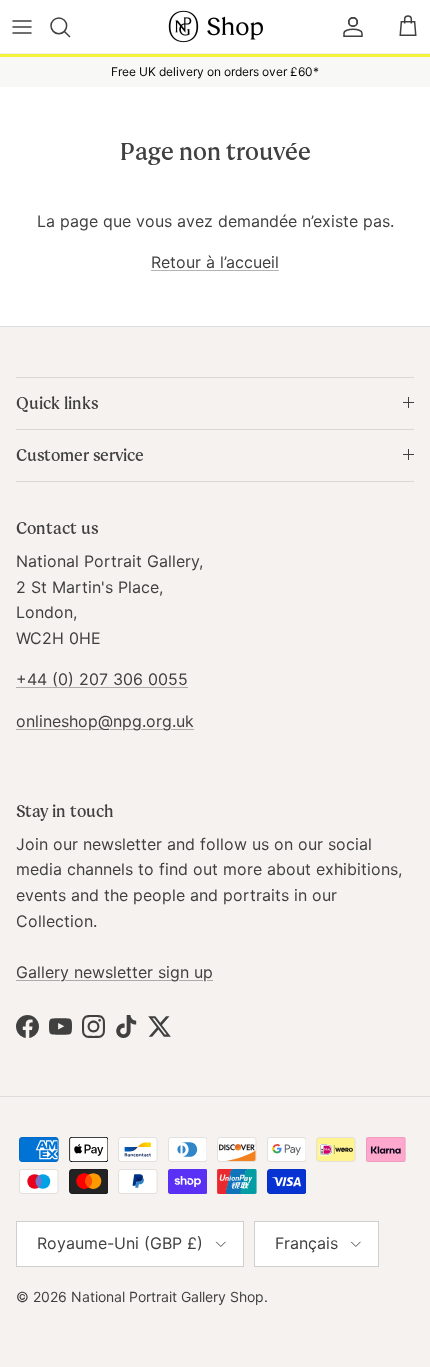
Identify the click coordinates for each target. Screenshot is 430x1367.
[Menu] (22, 27)
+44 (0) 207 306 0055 (102, 679)
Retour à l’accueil (215, 262)
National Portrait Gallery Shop (167, 1296)
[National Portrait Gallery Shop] (215, 26)
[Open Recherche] (71, 27)
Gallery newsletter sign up (114, 972)
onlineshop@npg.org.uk (105, 721)
